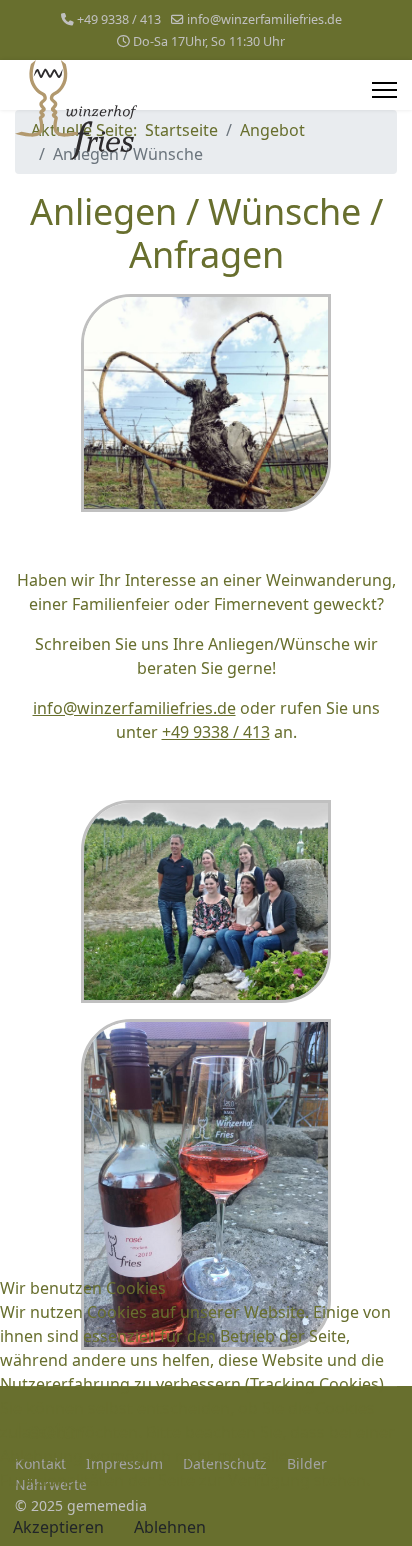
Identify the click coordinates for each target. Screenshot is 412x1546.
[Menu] (384, 90)
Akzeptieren (58, 1527)
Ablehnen (170, 1527)
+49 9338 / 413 (119, 19)
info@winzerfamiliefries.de (264, 19)
